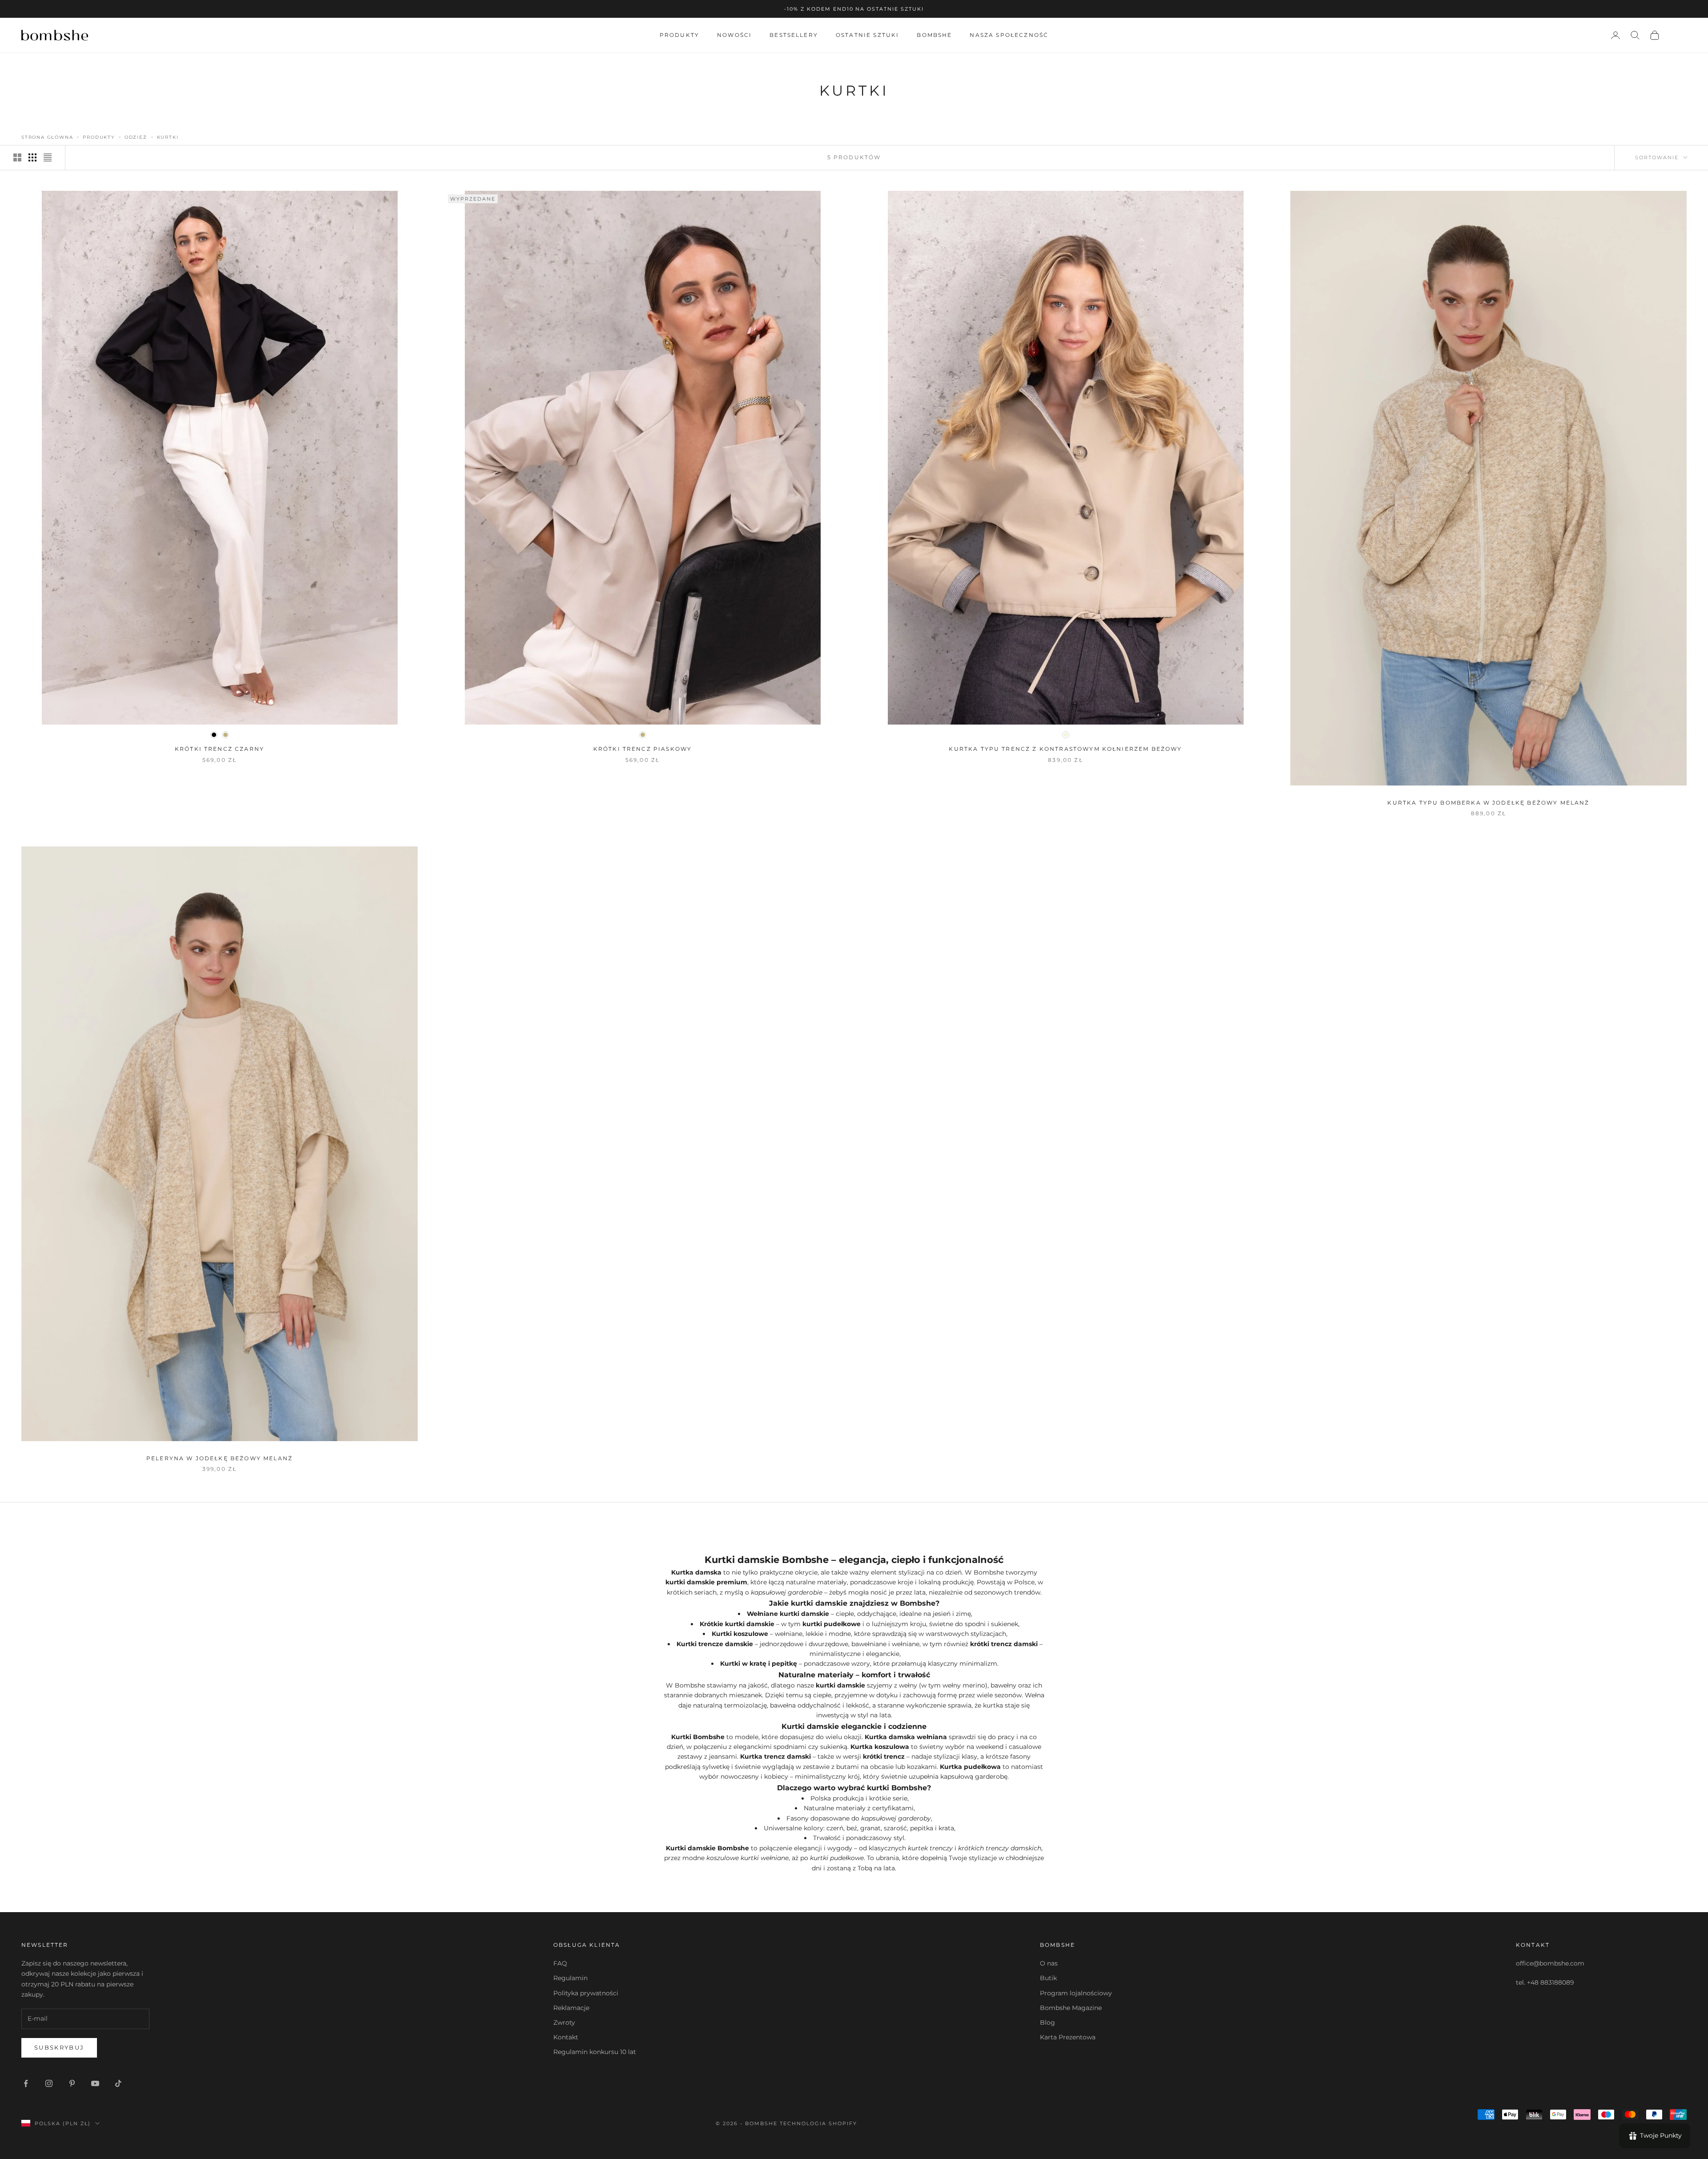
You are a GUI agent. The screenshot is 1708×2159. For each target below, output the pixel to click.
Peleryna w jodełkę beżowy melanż (220, 1458)
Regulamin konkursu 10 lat (595, 2052)
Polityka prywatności (586, 1993)
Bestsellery (794, 35)
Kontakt (566, 2037)
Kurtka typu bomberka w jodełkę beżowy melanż (1488, 803)
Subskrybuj (59, 2047)
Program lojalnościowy (1076, 1993)
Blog (1047, 2022)
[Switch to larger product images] (17, 157)
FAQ (560, 1963)
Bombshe (934, 35)
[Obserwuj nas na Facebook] (26, 2083)
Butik (1048, 1978)
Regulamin (570, 1978)
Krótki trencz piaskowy (643, 749)
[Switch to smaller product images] (32, 157)
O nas (1049, 1963)
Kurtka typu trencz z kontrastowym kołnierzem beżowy (1065, 749)
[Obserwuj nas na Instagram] (49, 2083)
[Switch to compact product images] (48, 157)
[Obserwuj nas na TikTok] (118, 2083)
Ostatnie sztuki (867, 35)
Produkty (679, 35)
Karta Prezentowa (1068, 2037)
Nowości (734, 35)
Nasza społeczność (1009, 35)
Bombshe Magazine (1071, 2008)
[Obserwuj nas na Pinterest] (72, 2083)
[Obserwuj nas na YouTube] (95, 2083)
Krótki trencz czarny (220, 749)
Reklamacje (571, 2008)
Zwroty (564, 2022)
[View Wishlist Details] (1678, 35)
